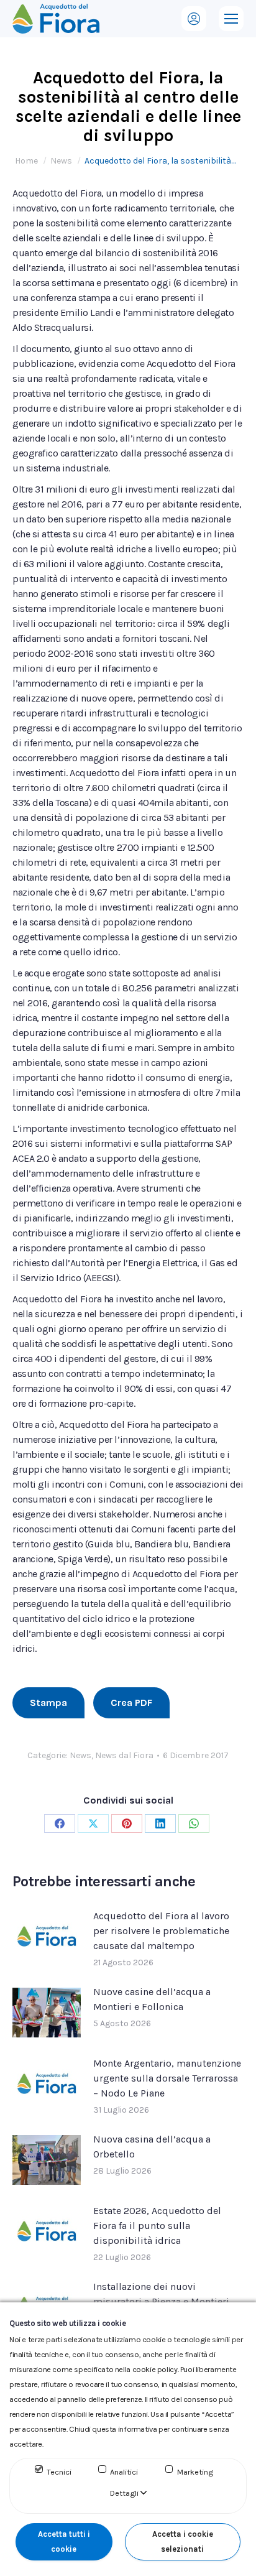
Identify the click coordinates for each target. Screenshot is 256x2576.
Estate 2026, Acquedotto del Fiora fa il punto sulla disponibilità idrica (157, 2226)
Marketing (195, 2472)
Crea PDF (131, 1703)
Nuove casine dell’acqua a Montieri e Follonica (152, 1999)
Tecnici (59, 2472)
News (80, 1755)
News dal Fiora (124, 1755)
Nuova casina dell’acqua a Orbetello (152, 2147)
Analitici (124, 2472)
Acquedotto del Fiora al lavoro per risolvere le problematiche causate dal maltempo (161, 1931)
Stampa (48, 1703)
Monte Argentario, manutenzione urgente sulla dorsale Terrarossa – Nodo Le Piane (167, 2078)
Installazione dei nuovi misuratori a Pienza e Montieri (161, 2294)
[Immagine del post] (47, 1937)
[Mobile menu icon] (231, 19)
